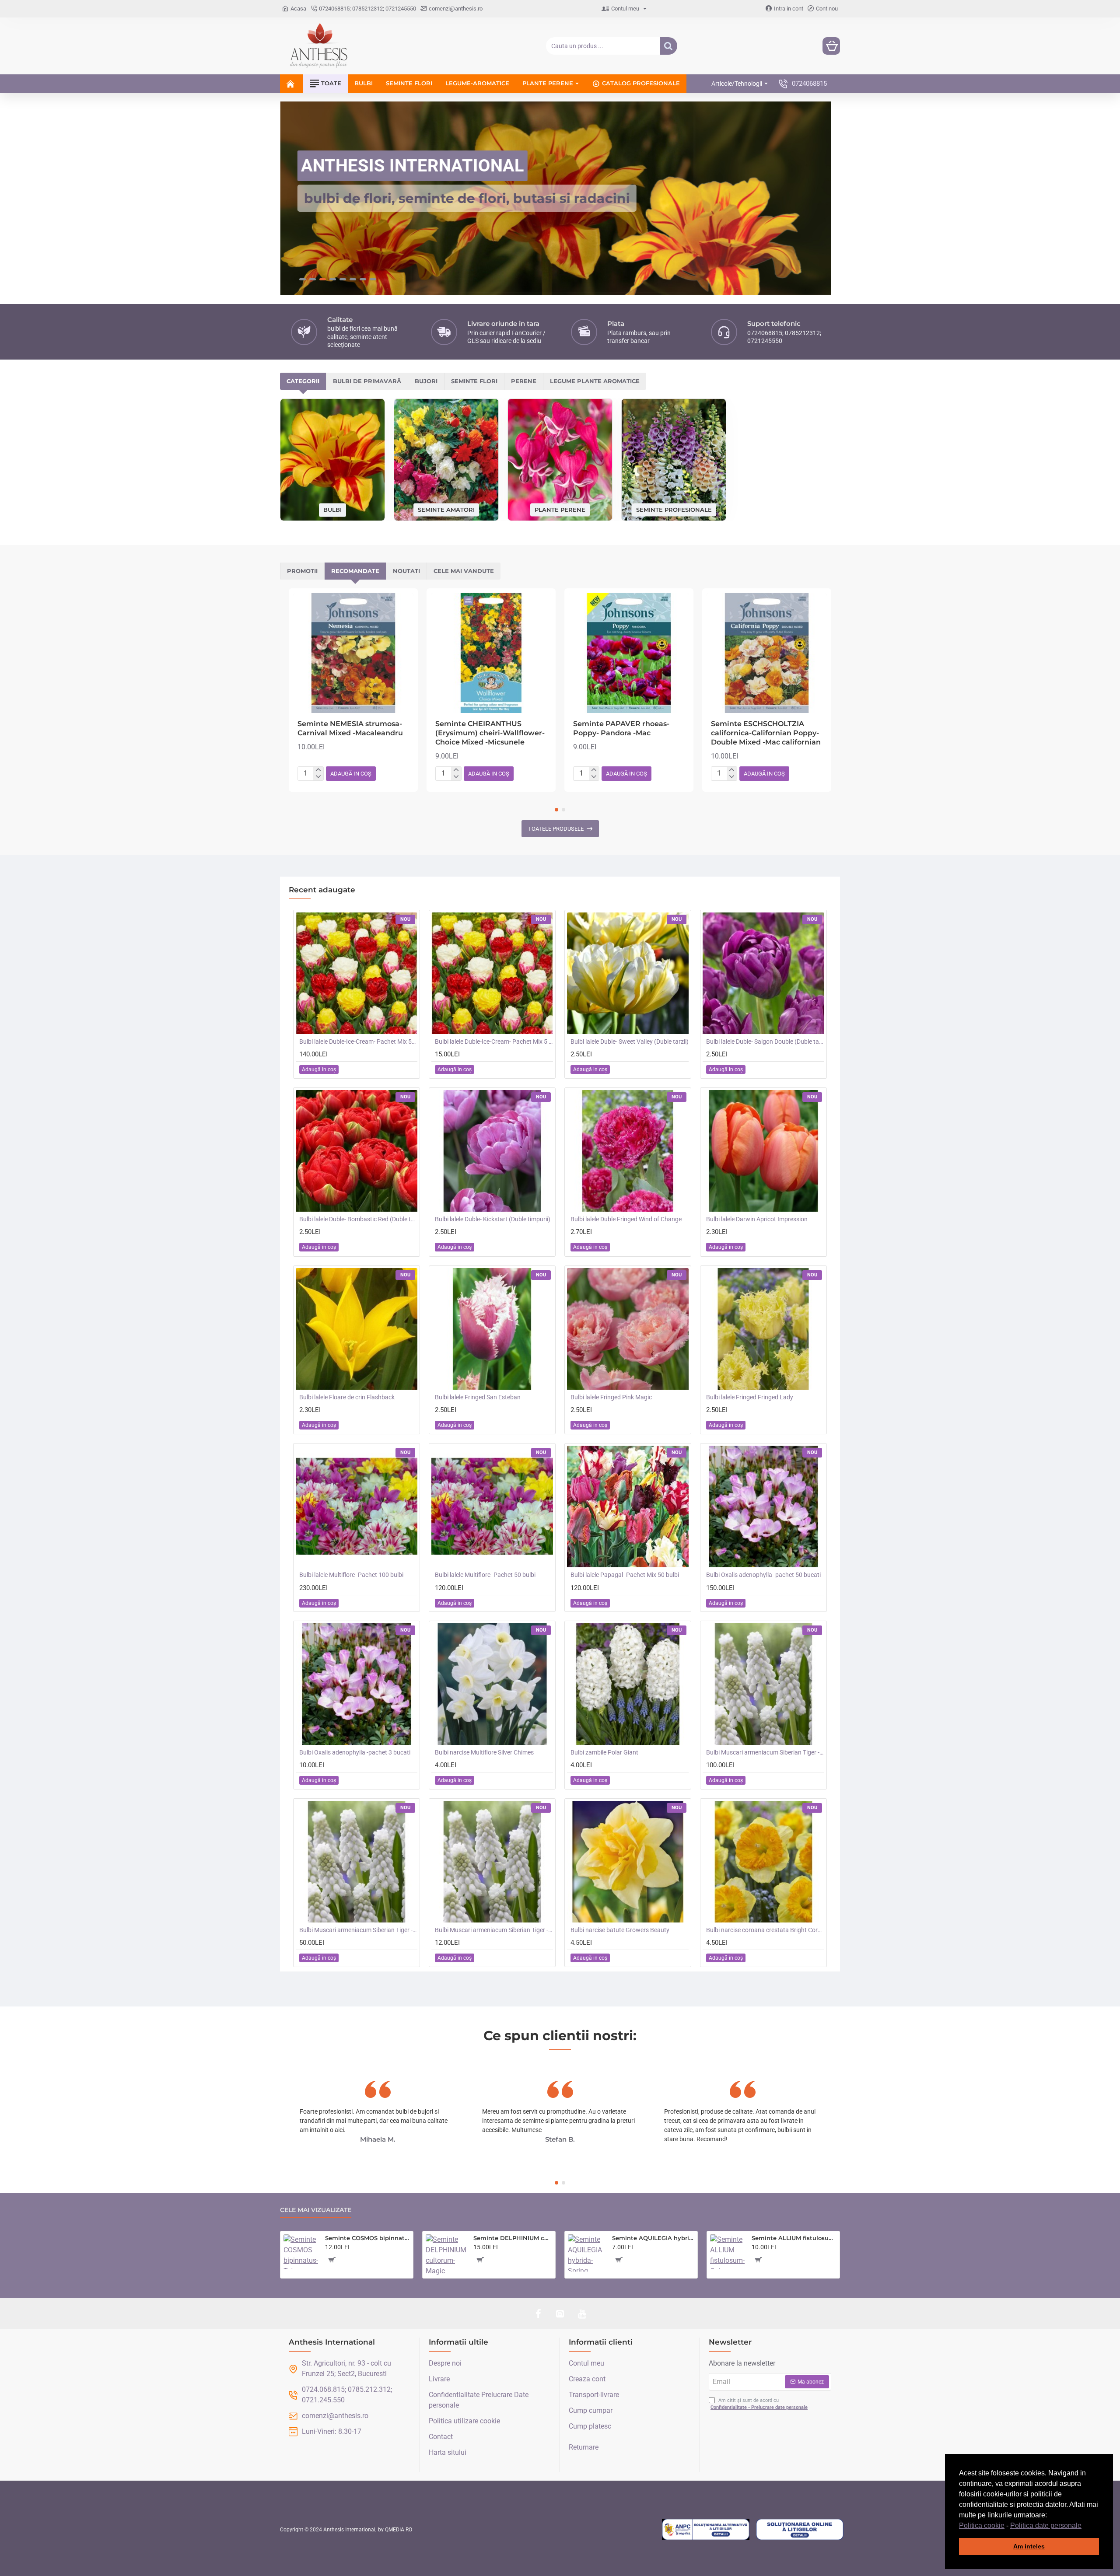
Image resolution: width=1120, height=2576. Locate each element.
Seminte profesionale (674, 509)
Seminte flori (474, 381)
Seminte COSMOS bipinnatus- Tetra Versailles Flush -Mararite (367, 2238)
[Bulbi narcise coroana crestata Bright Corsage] (763, 1862)
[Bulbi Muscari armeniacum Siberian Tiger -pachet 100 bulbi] (763, 1684)
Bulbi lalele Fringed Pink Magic (611, 1397)
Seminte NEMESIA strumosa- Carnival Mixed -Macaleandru (350, 728)
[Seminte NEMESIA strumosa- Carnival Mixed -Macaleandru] (353, 653)
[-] (318, 777)
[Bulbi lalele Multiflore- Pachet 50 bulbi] (492, 1506)
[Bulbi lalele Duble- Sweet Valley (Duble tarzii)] (628, 973)
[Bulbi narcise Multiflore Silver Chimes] (492, 1684)
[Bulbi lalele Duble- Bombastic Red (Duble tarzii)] (357, 1151)
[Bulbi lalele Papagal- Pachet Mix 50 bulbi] (628, 1506)
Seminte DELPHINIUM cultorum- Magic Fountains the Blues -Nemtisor (513, 2238)
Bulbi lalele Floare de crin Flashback (347, 1397)
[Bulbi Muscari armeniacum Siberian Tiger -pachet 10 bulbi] (492, 1862)
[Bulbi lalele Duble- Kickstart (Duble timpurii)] (492, 1151)
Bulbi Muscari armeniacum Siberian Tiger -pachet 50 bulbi (358, 1930)
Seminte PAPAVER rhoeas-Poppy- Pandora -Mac (621, 728)
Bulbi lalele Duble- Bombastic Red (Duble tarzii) (358, 1219)
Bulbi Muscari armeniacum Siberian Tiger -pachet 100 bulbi (765, 1752)
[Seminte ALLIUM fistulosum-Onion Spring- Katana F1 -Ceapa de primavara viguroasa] (727, 2252)
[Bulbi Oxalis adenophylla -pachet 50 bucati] (763, 1506)
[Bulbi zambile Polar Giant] (628, 1684)
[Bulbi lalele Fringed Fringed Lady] (763, 1329)
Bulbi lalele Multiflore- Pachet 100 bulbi (351, 1575)
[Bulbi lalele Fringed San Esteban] (492, 1329)
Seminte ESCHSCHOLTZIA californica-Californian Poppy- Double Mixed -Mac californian (766, 733)
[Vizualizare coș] (831, 46)
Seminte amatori (446, 509)
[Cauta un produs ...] (668, 46)
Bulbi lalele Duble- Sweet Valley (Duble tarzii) (630, 1042)
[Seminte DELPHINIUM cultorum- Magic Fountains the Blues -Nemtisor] (446, 2255)
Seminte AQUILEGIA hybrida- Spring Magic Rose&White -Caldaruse (653, 2238)
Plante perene (560, 509)
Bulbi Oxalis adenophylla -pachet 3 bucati (355, 1752)
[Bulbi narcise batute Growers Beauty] (628, 1862)
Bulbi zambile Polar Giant (604, 1752)
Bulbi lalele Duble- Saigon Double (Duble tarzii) (765, 1042)
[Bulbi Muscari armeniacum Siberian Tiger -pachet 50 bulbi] (357, 1862)
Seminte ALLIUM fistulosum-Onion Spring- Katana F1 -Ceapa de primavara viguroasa (794, 2238)
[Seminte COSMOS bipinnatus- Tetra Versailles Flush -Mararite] (301, 2252)
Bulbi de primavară (367, 381)
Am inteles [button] (1029, 2546)
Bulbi (332, 510)
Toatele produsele (556, 829)
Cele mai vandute (464, 571)
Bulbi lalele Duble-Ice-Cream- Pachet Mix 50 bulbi (358, 1042)
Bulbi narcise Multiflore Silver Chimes (484, 1752)
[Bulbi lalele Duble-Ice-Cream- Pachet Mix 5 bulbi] (492, 973)
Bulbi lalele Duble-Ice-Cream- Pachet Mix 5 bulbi (494, 1042)
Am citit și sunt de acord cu (759, 2404)
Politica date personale (1046, 2525)
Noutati (406, 571)
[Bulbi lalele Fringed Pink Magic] (628, 1329)
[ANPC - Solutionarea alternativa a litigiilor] (706, 2530)
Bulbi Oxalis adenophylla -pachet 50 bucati (763, 1575)
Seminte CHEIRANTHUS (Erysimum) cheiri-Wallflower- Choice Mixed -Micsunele (490, 733)
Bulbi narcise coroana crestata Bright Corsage (765, 1930)
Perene (524, 381)
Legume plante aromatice (595, 381)
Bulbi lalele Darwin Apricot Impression (757, 1219)
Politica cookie (982, 2525)
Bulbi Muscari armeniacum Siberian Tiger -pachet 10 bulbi (494, 1930)
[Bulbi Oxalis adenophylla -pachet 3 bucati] (357, 1684)
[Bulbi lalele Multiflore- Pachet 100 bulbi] (357, 1506)
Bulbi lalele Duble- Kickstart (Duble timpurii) (493, 1219)
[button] (1085, 2526)
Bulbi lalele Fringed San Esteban (478, 1397)
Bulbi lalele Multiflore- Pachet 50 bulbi (485, 1575)
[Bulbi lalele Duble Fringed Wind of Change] (628, 1151)
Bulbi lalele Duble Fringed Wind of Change (626, 1219)
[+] (318, 770)
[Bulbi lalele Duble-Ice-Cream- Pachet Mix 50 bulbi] (357, 973)
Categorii (303, 381)
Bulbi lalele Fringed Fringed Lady (750, 1397)
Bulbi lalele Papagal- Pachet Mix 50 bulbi (625, 1575)
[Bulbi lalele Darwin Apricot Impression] (763, 1151)
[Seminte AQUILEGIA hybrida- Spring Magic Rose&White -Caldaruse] (586, 2253)
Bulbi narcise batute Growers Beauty (620, 1930)
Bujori (426, 381)
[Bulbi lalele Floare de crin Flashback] (357, 1329)
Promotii (302, 571)
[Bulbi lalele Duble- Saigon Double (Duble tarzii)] (763, 973)
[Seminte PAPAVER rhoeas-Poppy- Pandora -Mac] (629, 653)
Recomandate (355, 571)
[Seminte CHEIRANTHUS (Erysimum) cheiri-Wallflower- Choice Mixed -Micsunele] (491, 653)
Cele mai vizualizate (316, 2210)
